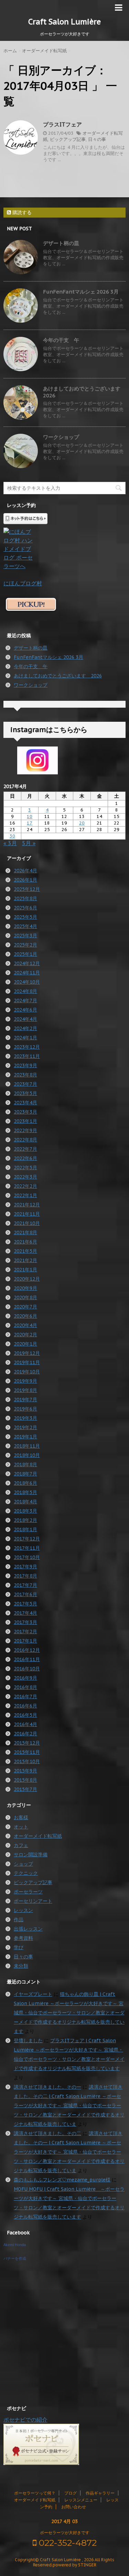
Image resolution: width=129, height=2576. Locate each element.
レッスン (23, 1910)
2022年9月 (25, 1130)
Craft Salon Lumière (64, 22)
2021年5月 (25, 1251)
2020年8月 (25, 1297)
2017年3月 (25, 1622)
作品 (19, 1920)
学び (19, 1947)
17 (30, 823)
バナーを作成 (15, 2258)
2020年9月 (25, 1288)
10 (30, 816)
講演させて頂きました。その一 (47, 2087)
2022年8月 (25, 1140)
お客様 (21, 1817)
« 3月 (10, 843)
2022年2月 (25, 1186)
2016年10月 (27, 1669)
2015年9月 (25, 1771)
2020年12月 (27, 1279)
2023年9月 (25, 1065)
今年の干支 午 (61, 340)
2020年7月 (25, 1307)
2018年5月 (25, 1492)
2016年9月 (25, 1678)
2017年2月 (25, 1632)
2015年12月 (27, 1743)
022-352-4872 (67, 2543)
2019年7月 (25, 1400)
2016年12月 (27, 1650)
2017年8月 (25, 1576)
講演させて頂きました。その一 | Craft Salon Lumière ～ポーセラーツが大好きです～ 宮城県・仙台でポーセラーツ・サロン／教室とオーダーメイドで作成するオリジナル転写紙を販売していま (69, 2152)
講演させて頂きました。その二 (47, 2133)
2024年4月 (25, 1019)
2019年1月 (25, 1437)
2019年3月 (25, 1418)
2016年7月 (25, 1696)
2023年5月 (25, 1093)
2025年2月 (25, 945)
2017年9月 (25, 1567)
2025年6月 (25, 908)
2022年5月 (25, 1168)
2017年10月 (27, 1557)
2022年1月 (25, 1195)
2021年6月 (25, 1242)
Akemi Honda (15, 2245)
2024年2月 (25, 1028)
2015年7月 (25, 1789)
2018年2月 (25, 1520)
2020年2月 (25, 1335)
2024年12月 (27, 963)
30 (12, 836)
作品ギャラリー (100, 2493)
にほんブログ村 (23, 583)
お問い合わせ (74, 2507)
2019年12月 (27, 1353)
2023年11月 (27, 1056)
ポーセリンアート (33, 1901)
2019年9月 (25, 1381)
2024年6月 (25, 1010)
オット (21, 1827)
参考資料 (23, 1938)
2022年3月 (25, 1177)
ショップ (23, 1864)
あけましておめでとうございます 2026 (58, 676)
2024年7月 (25, 1000)
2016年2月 (25, 1734)
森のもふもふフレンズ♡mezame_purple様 (62, 2180)
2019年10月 (27, 1372)
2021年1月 (25, 1270)
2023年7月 (25, 1084)
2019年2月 (25, 1427)
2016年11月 (27, 1659)
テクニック (26, 1873)
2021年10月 (27, 1223)
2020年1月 (25, 1344)
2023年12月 (27, 1047)
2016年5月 (25, 1715)
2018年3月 (25, 1511)
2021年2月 (25, 1260)
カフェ (21, 1845)
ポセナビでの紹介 (25, 2420)
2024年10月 (27, 982)
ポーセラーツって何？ (35, 2493)
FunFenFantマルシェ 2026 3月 (81, 292)
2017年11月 (27, 1548)
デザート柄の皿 (61, 243)
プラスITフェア (62, 124)
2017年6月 (25, 1594)
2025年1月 (25, 954)
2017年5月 (25, 1604)
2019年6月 (25, 1409)
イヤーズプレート (33, 1994)
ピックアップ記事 (68, 139)
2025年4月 (25, 926)
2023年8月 (25, 1075)
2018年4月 (25, 1502)
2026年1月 (25, 880)
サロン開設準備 (31, 1855)
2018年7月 (25, 1474)
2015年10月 (27, 1761)
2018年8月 (25, 1464)
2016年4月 (25, 1724)
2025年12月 (27, 889)
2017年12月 (27, 1539)
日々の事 (97, 139)
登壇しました (28, 2041)
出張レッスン (28, 1929)
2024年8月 (25, 991)
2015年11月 (27, 1752)
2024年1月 (25, 1038)
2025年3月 (25, 936)
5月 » (29, 843)
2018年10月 (27, 1455)
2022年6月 (25, 1158)
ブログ (71, 2493)
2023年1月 (25, 1121)
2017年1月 (25, 1641)
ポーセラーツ (28, 1892)
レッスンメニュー (81, 2500)
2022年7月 (25, 1149)
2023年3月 (25, 1112)
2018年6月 (25, 1483)
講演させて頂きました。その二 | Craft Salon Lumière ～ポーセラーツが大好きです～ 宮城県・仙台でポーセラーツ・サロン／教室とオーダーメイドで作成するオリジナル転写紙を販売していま (69, 2105)
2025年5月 (25, 917)
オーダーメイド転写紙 (38, 1836)
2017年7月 (25, 1585)
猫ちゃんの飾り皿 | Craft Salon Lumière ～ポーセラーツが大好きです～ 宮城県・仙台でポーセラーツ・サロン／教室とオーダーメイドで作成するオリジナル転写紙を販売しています (69, 2013)
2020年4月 (25, 1325)
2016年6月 (25, 1706)
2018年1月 (25, 1529)
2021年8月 (25, 1232)
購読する (21, 212)
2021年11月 (27, 1214)
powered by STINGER (74, 2565)
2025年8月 (25, 898)
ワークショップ (61, 437)
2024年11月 (27, 973)
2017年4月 (25, 1613)
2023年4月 (25, 1103)
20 (82, 823)
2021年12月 (27, 1205)
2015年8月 (25, 1780)
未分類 (21, 1966)
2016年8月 (25, 1687)
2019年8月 (25, 1390)
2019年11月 (27, 1362)
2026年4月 (25, 871)
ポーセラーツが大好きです (65, 2533)
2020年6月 (25, 1316)
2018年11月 (27, 1446)
